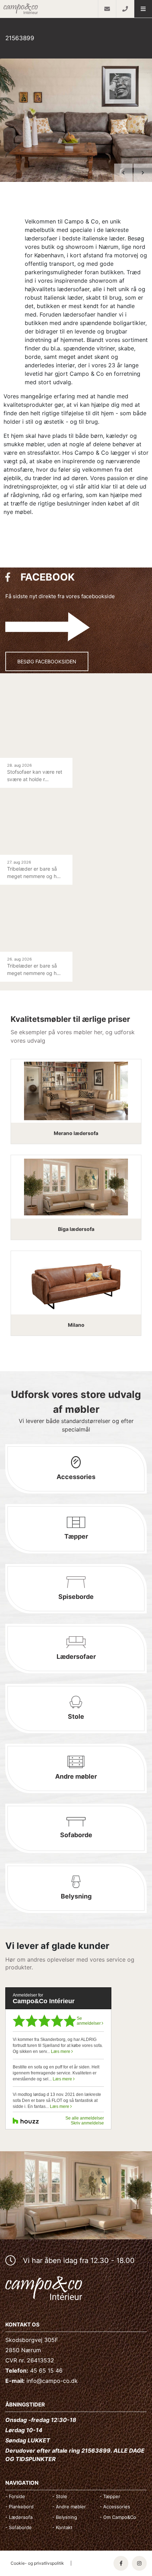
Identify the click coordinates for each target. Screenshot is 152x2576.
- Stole (60, 2496)
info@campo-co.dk (52, 2381)
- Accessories (115, 2507)
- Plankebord (19, 2507)
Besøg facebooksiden (47, 661)
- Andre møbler (69, 2507)
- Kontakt (62, 2527)
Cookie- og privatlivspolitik (37, 2563)
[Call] (125, 9)
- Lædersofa (19, 2517)
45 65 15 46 (46, 2370)
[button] (143, 9)
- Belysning (65, 2517)
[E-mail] (107, 9)
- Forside (15, 2496)
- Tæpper (110, 2496)
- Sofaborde (19, 2527)
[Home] (49, 9)
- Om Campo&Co (118, 2517)
